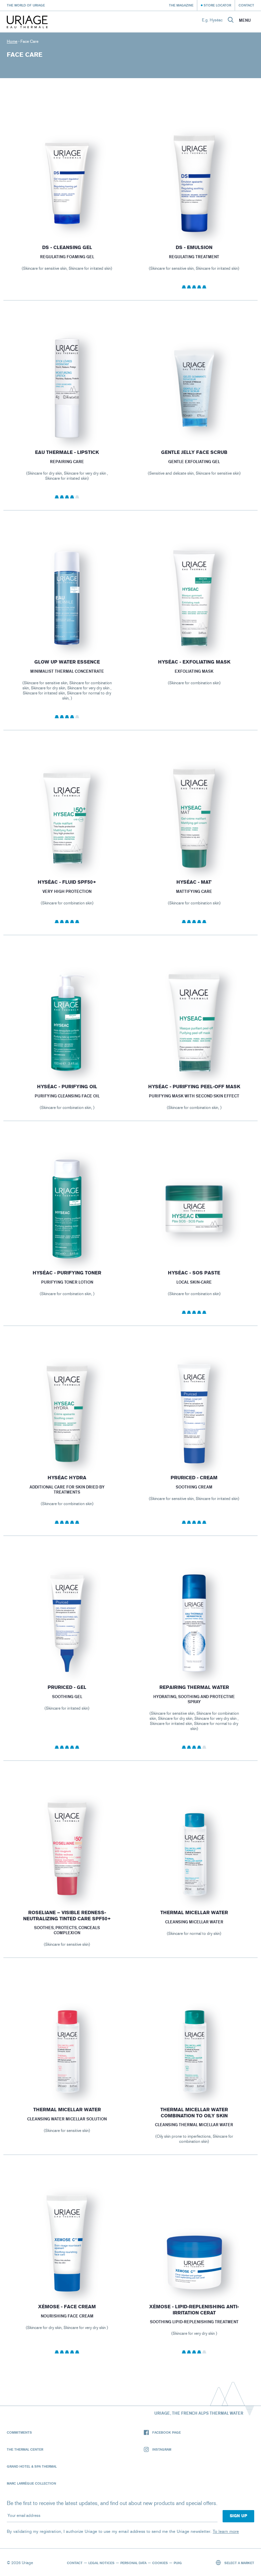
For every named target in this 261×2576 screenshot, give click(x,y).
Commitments (19, 2432)
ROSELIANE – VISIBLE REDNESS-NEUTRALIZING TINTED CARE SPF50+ (67, 1916)
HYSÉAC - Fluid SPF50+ (67, 882)
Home (12, 41)
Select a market (239, 2563)
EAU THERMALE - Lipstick (67, 452)
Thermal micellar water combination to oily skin (194, 2113)
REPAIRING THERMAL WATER (194, 1687)
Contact (246, 5)
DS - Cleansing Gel (67, 248)
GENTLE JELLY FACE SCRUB (194, 452)
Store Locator (217, 5)
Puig (178, 2563)
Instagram (162, 2449)
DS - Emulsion (194, 248)
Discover (67, 218)
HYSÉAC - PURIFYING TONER (67, 1273)
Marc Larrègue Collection (31, 2483)
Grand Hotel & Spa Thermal (32, 2466)
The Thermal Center (25, 2449)
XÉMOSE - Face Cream (67, 2307)
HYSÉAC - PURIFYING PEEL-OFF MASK (194, 1087)
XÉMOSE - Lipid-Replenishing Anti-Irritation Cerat (194, 2310)
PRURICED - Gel (67, 1687)
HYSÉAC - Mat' (194, 882)
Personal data (133, 2563)
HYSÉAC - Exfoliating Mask (194, 662)
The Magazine (181, 5)
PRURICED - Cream (194, 1478)
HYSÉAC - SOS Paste (194, 1273)
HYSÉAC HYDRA (67, 1478)
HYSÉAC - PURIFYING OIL (67, 1087)
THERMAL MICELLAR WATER (194, 1913)
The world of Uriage (26, 5)
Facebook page (167, 2432)
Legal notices (101, 2563)
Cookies (160, 2563)
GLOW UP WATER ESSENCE (67, 662)
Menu (245, 20)
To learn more (226, 2531)
